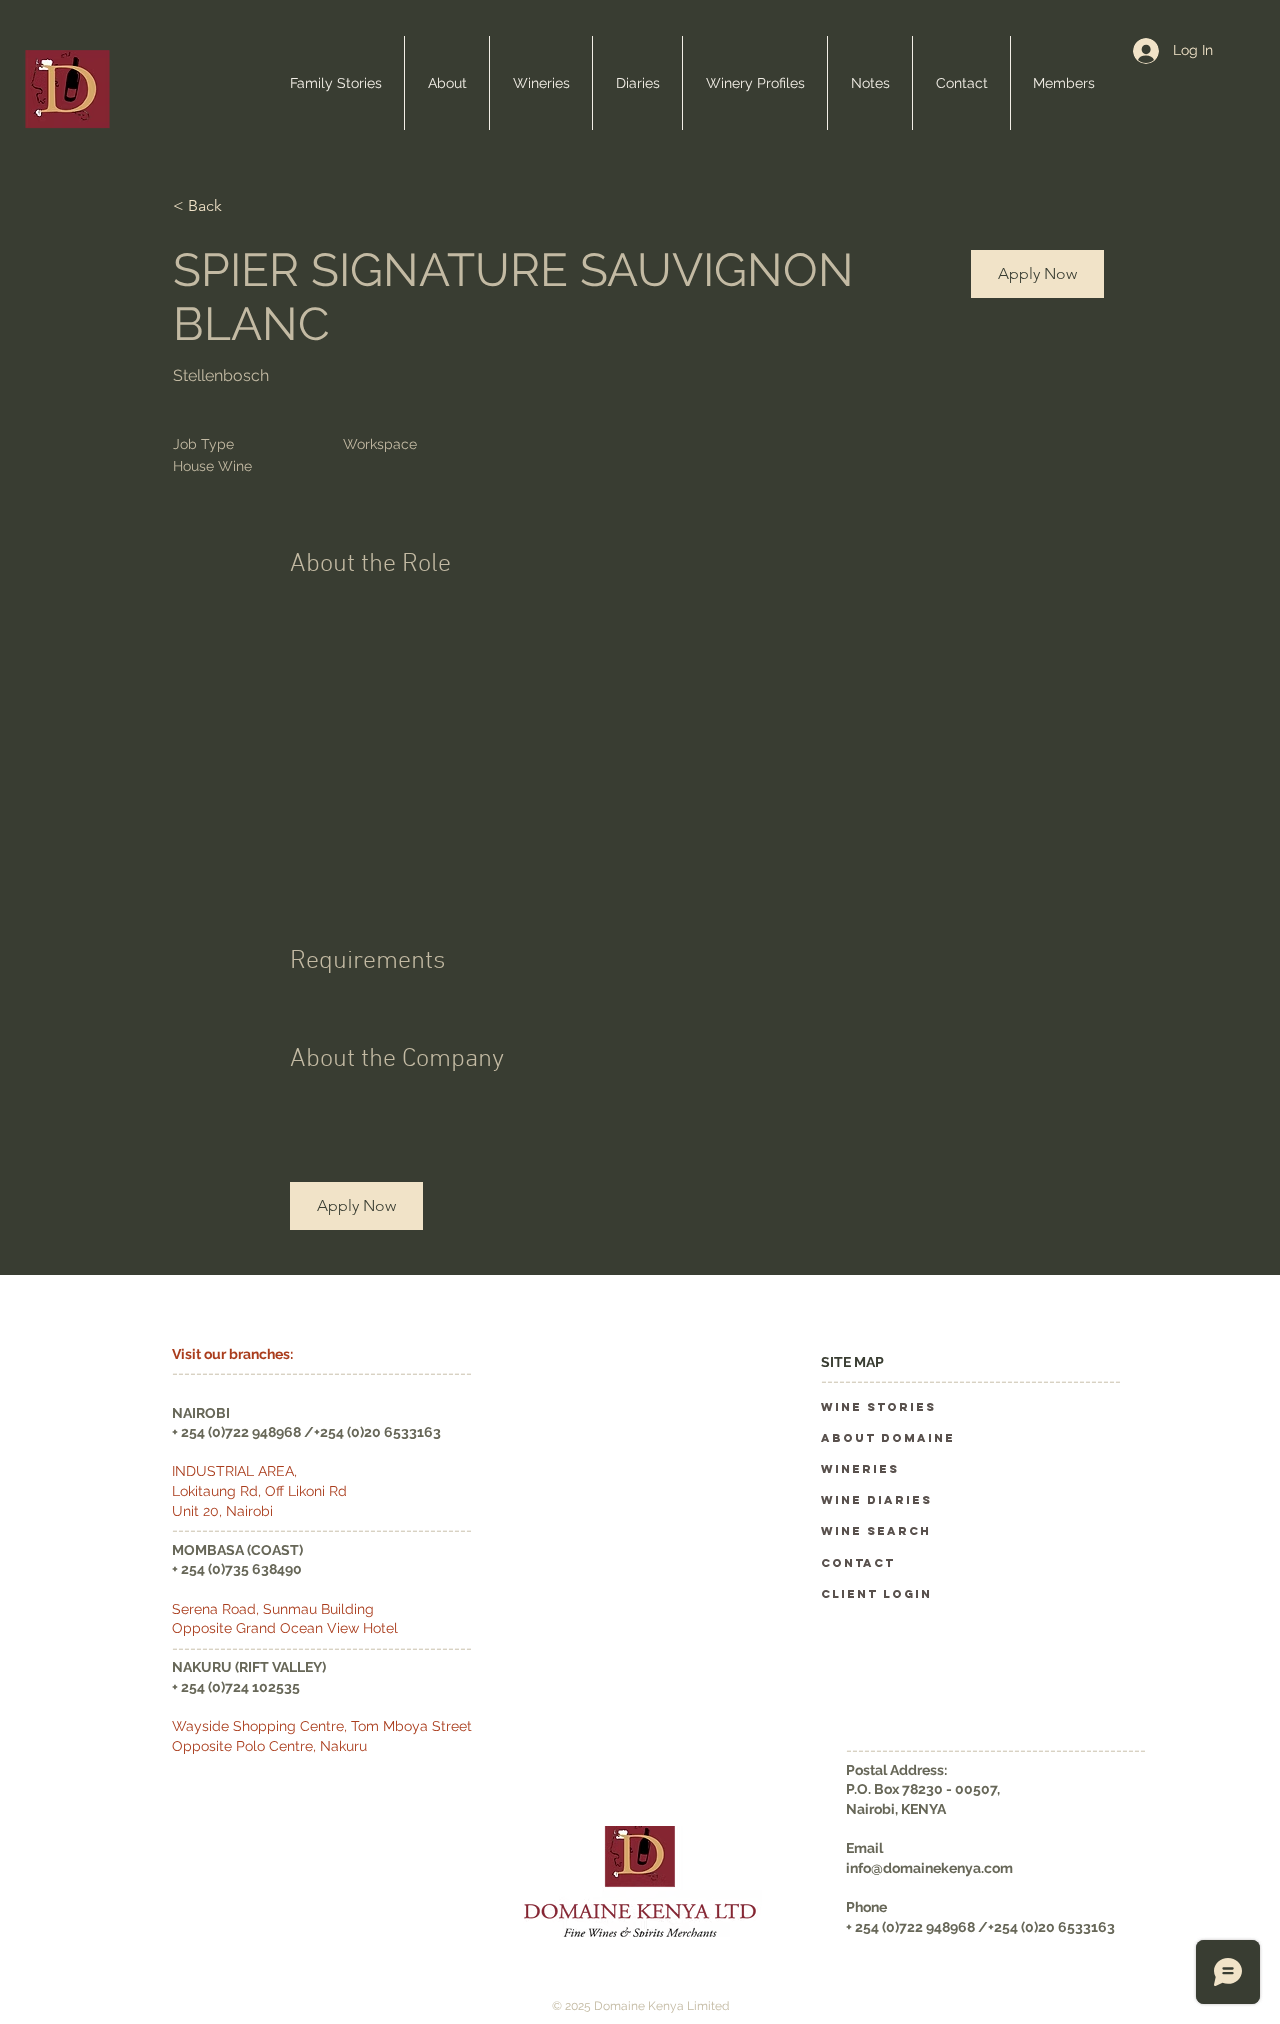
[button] (1037, 274)
